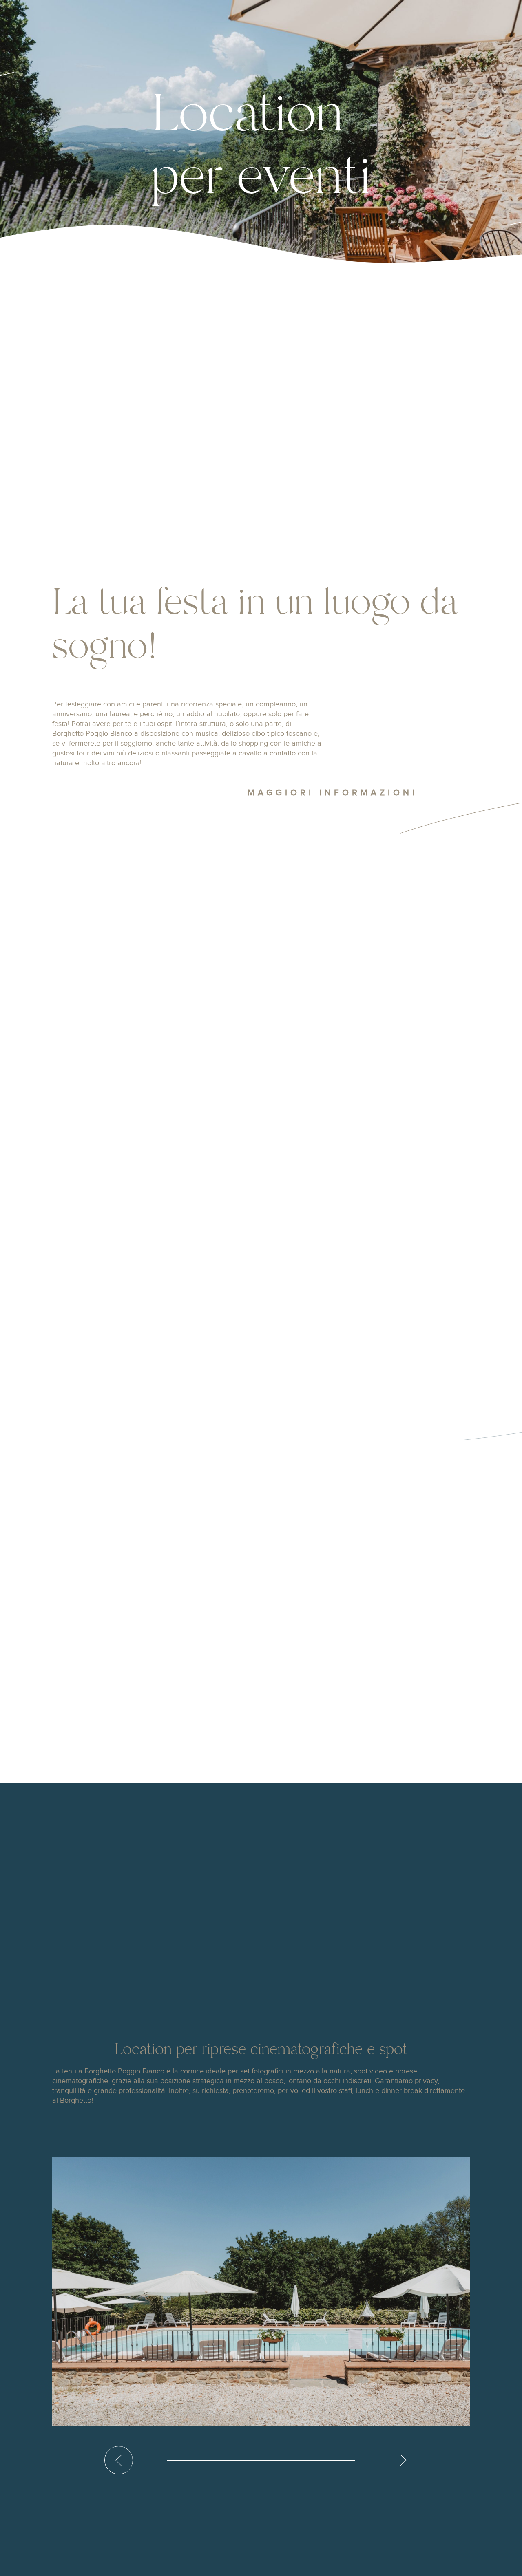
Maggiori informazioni (333, 793)
